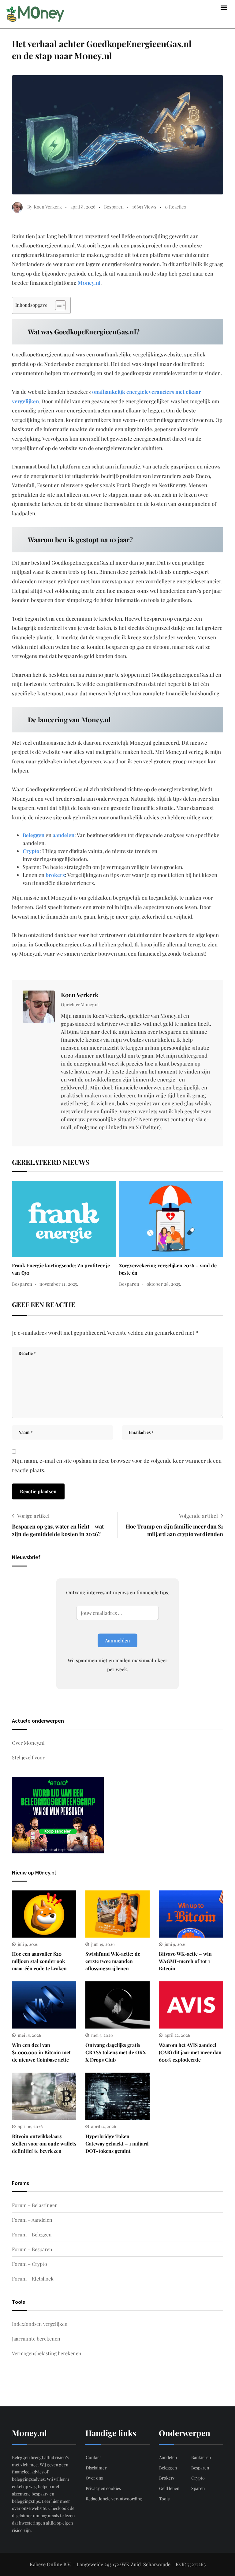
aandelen (63, 835)
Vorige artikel (33, 1516)
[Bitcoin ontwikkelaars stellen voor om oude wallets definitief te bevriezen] (44, 2096)
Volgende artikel (198, 1516)
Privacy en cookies (103, 2488)
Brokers (167, 2478)
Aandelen (168, 2457)
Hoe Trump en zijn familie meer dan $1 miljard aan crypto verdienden (174, 1530)
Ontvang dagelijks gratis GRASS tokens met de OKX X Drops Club (116, 2052)
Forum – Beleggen (32, 2234)
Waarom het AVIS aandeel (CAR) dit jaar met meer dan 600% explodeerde (190, 2052)
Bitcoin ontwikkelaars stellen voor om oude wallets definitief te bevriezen (44, 2144)
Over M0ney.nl (28, 1743)
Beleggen (34, 835)
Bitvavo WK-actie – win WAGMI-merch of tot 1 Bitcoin (185, 1961)
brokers (55, 875)
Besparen (114, 207)
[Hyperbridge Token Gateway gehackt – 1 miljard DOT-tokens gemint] (117, 2096)
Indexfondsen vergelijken (40, 2324)
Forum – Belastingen (35, 2205)
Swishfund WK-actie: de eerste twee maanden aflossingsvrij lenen (113, 1961)
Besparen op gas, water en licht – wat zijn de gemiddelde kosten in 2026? (58, 1530)
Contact (93, 2457)
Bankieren (201, 2457)
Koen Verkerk (80, 995)
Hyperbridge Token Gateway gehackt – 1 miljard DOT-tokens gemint (117, 2144)
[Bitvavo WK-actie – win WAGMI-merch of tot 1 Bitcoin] (191, 1914)
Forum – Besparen (32, 2249)
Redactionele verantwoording (114, 2499)
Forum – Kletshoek (33, 2279)
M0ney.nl (89, 283)
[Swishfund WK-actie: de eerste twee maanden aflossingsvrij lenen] (117, 1914)
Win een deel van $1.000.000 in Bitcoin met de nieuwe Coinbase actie (41, 2052)
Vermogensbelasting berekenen (47, 2353)
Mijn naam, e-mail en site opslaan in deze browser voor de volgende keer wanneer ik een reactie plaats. (117, 1465)
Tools (164, 2499)
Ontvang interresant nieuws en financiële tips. (118, 1592)
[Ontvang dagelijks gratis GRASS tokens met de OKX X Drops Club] (117, 2005)
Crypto (31, 851)
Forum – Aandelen (32, 2220)
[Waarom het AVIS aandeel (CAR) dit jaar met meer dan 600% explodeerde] (191, 2005)
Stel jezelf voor (28, 1757)
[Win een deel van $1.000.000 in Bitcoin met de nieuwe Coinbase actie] (44, 2005)
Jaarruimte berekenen (36, 2339)
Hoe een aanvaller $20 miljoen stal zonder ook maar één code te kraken (39, 1961)
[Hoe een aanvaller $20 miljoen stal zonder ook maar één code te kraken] (44, 1914)
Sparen (198, 2488)
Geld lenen (169, 2488)
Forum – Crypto (30, 2264)
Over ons (94, 2478)
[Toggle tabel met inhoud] (57, 305)
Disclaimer (96, 2468)
